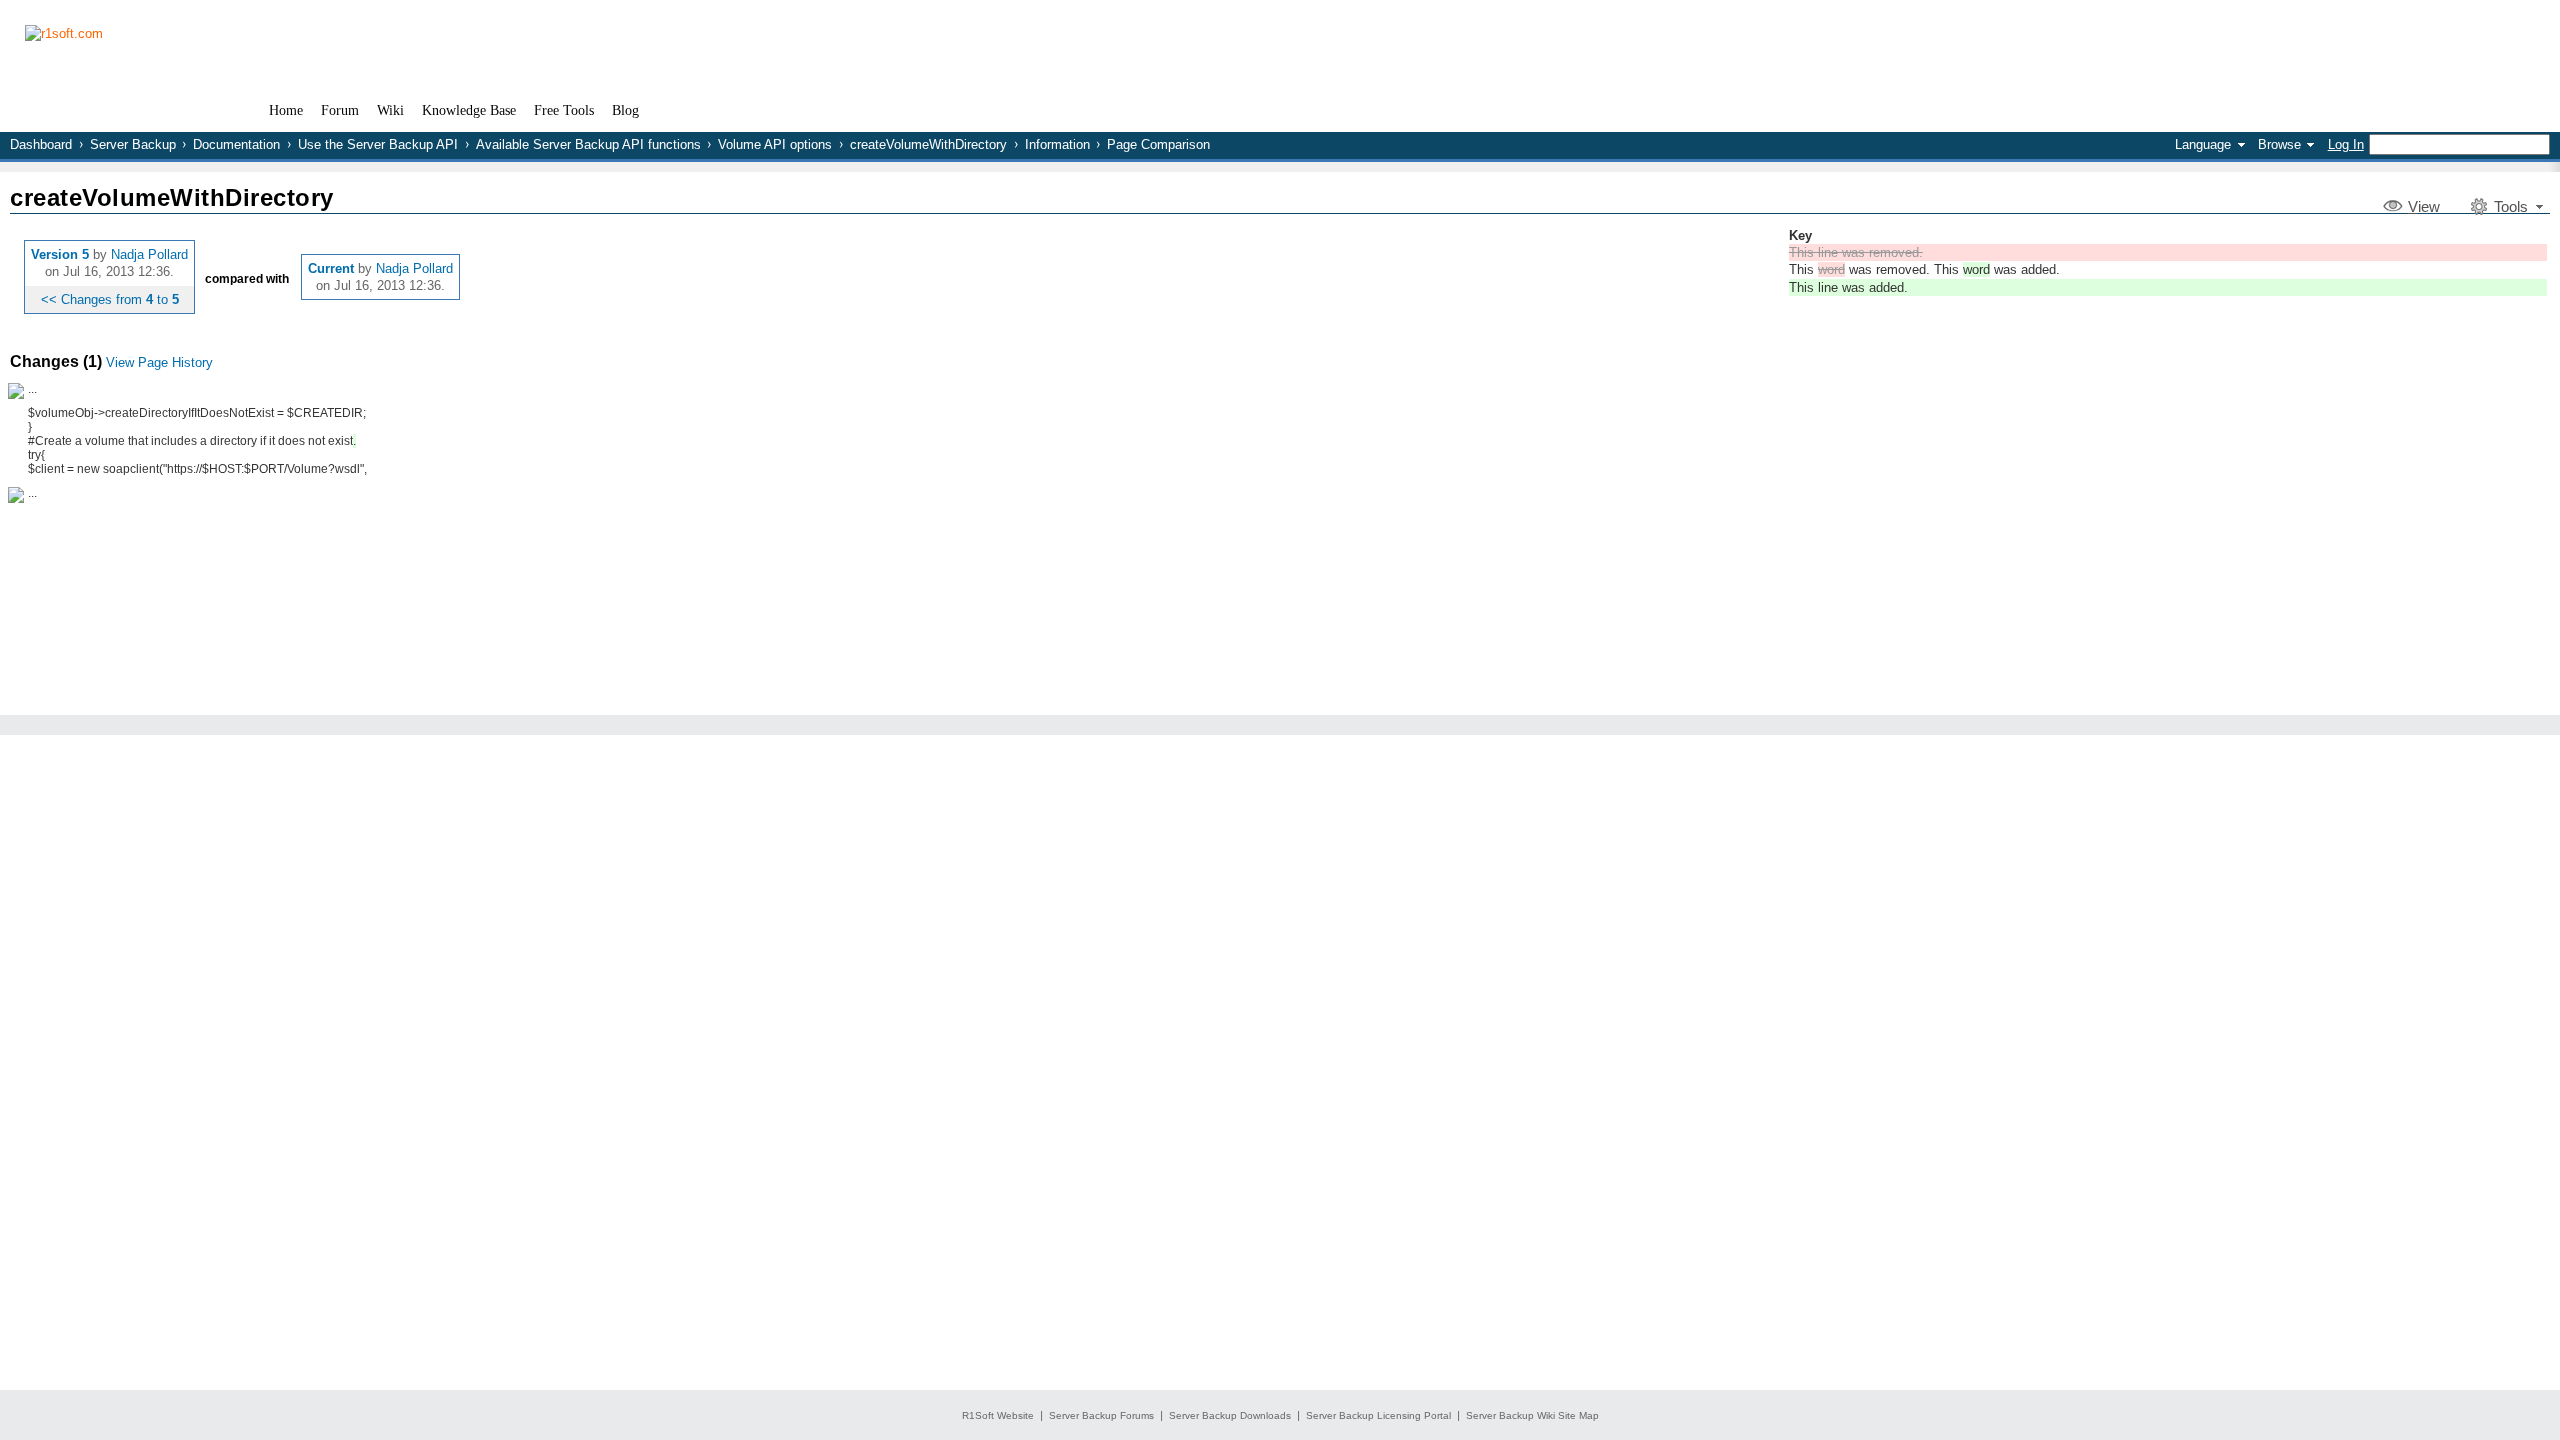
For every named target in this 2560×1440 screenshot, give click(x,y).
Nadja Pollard (149, 254)
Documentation (236, 144)
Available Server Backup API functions (588, 144)
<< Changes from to (110, 299)
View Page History (159, 362)
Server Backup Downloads (1230, 1415)
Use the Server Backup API (378, 144)
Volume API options (775, 144)
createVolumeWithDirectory (928, 144)
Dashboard (41, 144)
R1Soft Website (998, 1415)
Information (1057, 144)
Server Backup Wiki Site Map (1532, 1415)
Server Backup (133, 144)
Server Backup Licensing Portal (1378, 1415)
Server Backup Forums (1101, 1415)
